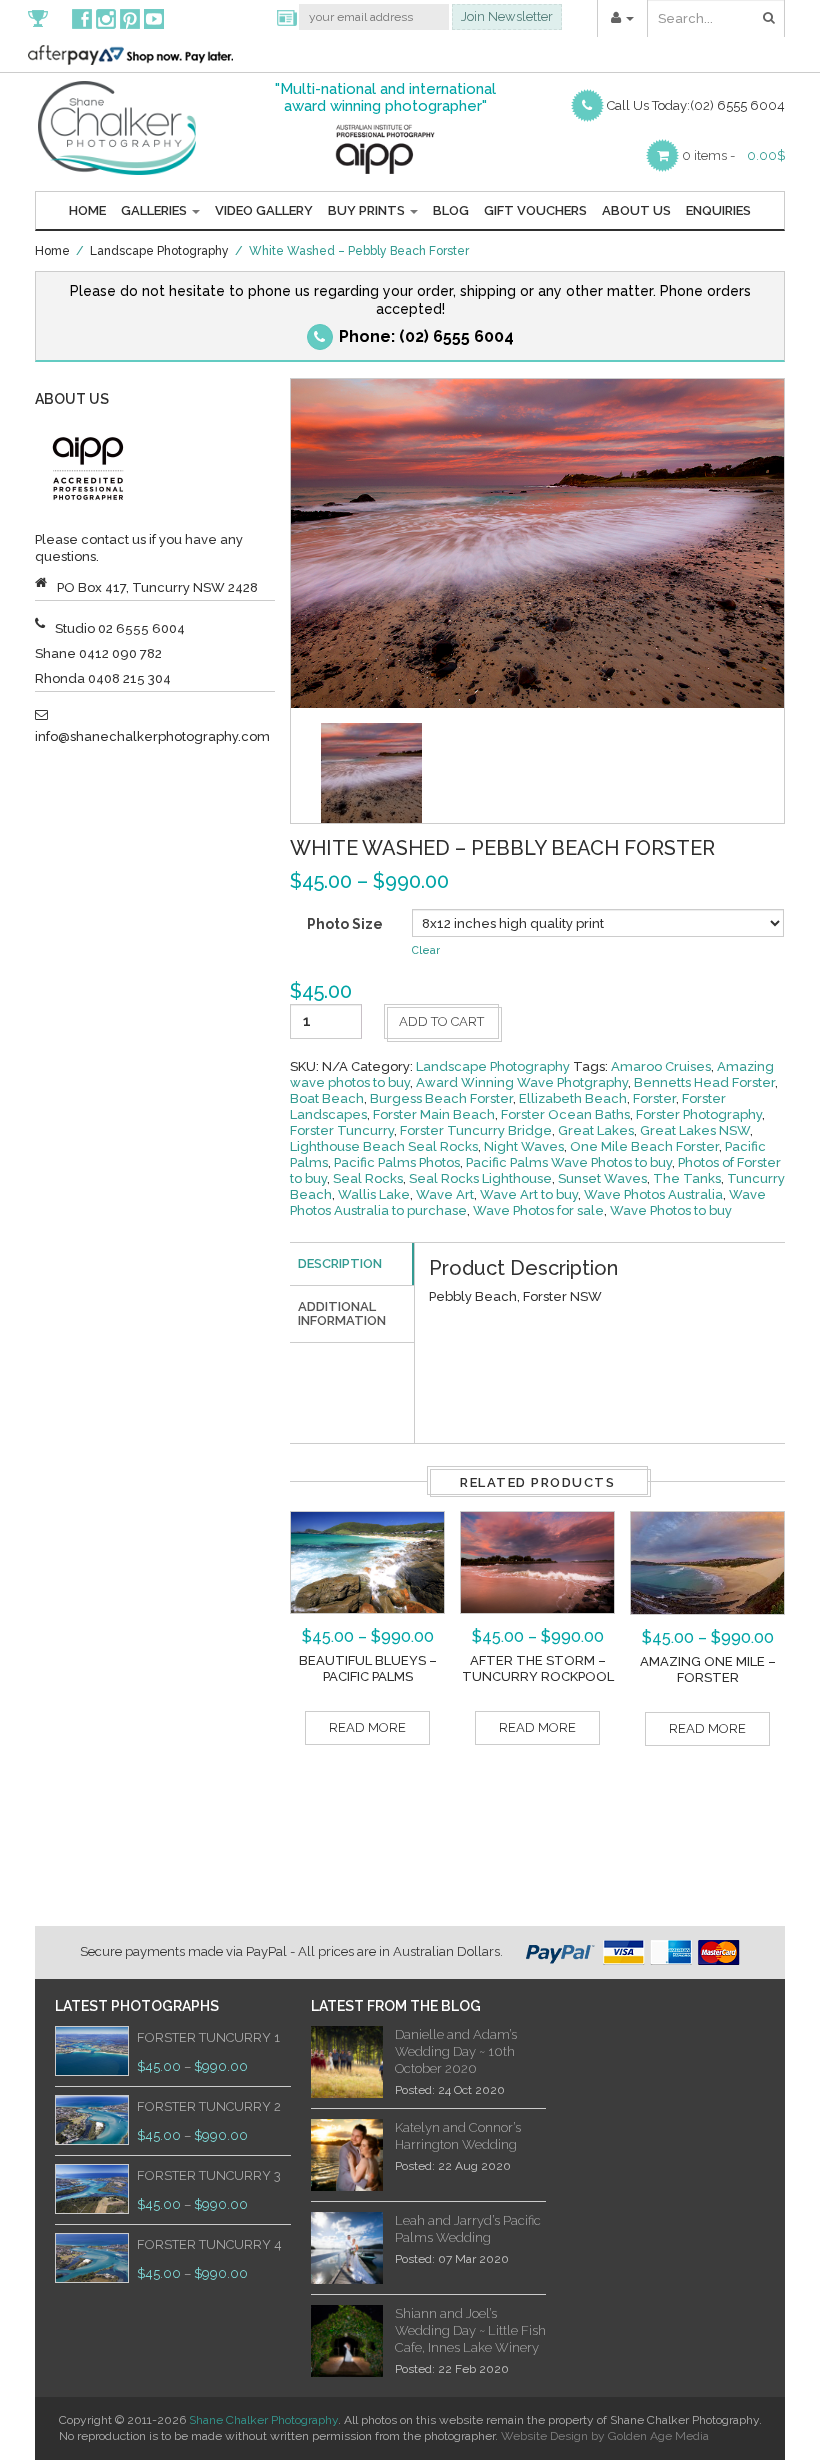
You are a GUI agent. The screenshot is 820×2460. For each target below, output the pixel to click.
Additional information (342, 1313)
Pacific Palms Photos (397, 1162)
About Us (636, 210)
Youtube (154, 18)
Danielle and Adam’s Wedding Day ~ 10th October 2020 (456, 2051)
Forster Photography (699, 1114)
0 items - (708, 155)
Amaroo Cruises (661, 1066)
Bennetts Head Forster (704, 1082)
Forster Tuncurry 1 (208, 2037)
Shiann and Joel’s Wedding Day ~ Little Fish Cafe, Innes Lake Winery (470, 2330)
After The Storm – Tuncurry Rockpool (538, 1668)
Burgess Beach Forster (441, 1098)
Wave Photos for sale (538, 1210)
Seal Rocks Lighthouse (480, 1178)
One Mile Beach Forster (644, 1146)
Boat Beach (327, 1098)
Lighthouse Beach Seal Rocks (384, 1146)
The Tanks (687, 1178)
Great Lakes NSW (695, 1130)
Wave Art (445, 1194)
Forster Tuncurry (342, 1130)
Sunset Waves (602, 1178)
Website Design (544, 2436)
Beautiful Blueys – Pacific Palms (368, 1668)
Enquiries (718, 210)
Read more (367, 1727)
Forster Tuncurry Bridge (476, 1130)
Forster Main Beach (434, 1114)
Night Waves (524, 1146)
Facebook (82, 18)
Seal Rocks (368, 1178)
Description (340, 1263)
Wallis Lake (374, 1194)
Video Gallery (264, 210)
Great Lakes (596, 1130)
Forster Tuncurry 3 (209, 2175)
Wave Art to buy (529, 1194)
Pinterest (130, 18)
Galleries (155, 210)
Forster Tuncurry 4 (209, 2244)
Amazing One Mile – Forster (708, 1669)
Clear (426, 950)
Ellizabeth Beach (573, 1098)
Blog (451, 210)
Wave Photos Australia (653, 1194)
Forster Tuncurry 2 (209, 2106)
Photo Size (345, 924)
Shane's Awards (48, 18)
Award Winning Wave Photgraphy (522, 1082)
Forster (654, 1098)
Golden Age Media (658, 2436)
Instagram (106, 18)
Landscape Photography (159, 251)
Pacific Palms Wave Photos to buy (569, 1162)
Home (87, 210)
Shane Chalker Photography (263, 2420)
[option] (371, 773)
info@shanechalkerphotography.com (152, 736)
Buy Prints (368, 210)
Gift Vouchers (535, 210)
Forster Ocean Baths (565, 1114)
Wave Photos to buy (671, 1210)
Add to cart (441, 1021)
